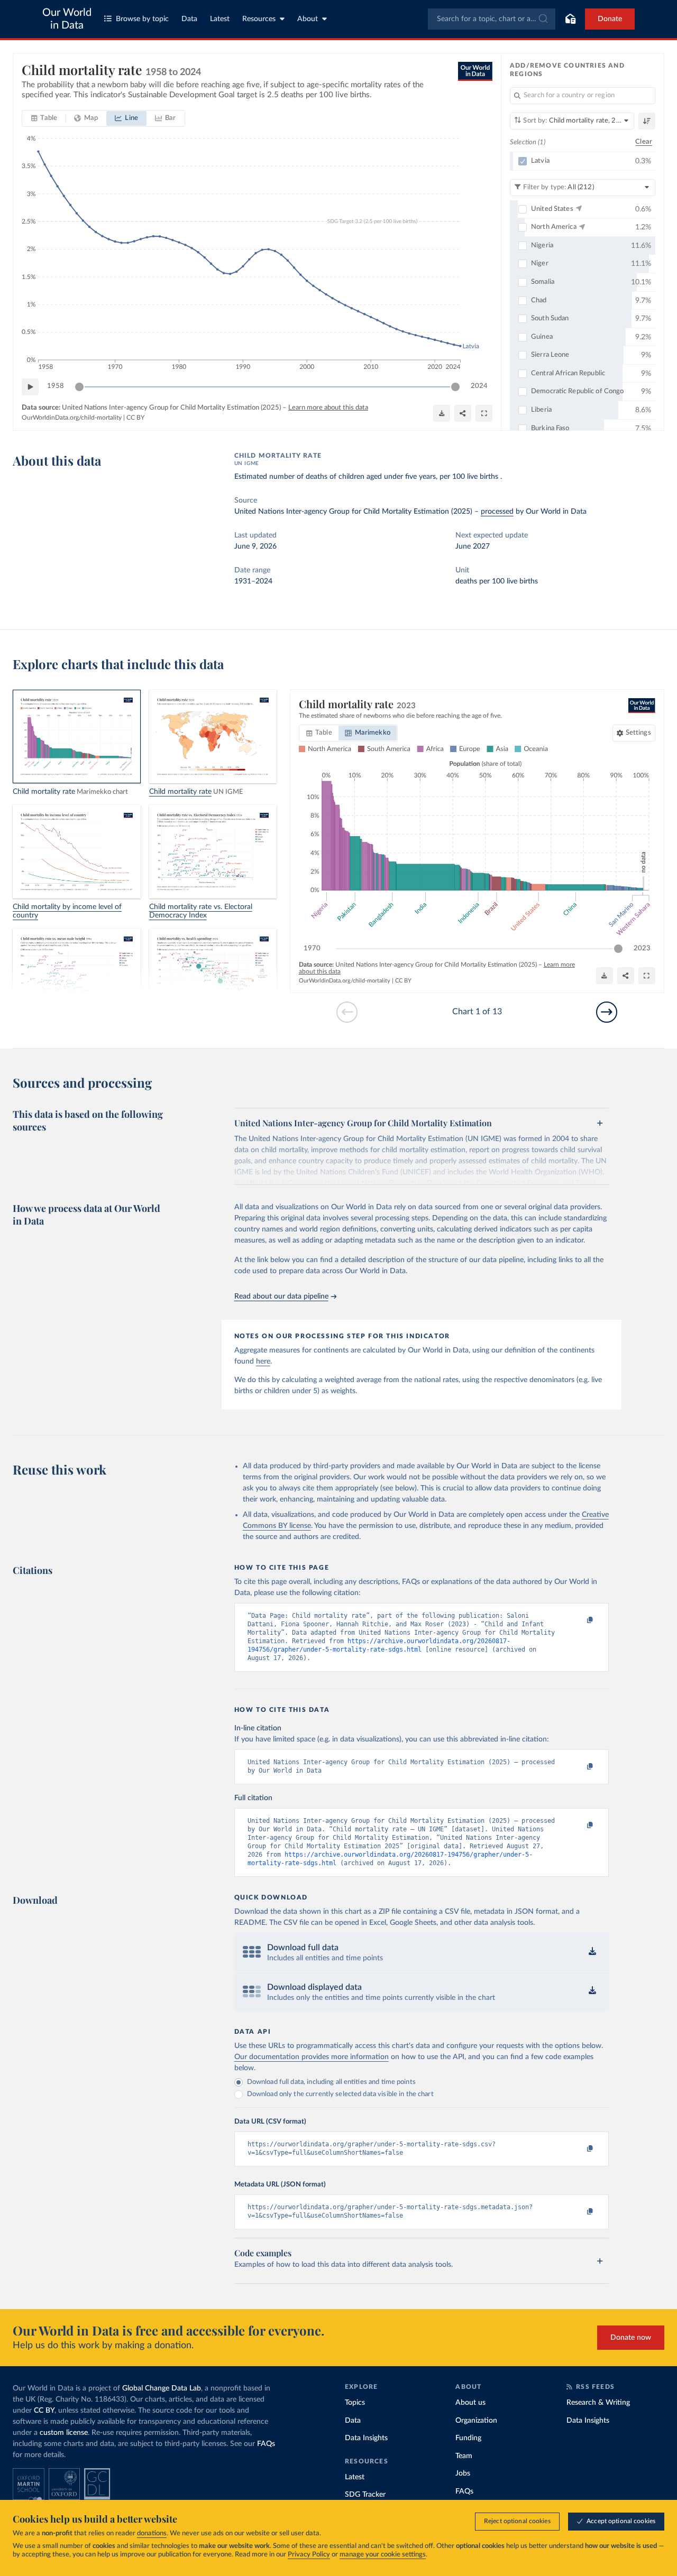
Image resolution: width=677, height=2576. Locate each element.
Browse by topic (142, 19)
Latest (220, 19)
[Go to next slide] (607, 1012)
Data (189, 19)
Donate (610, 19)
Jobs (463, 2473)
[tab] (44, 118)
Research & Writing (598, 2403)
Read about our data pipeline (281, 1296)
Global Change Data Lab (162, 2388)
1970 (312, 948)
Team (464, 2456)
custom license (64, 2433)
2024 (479, 386)
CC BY (135, 418)
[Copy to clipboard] (579, 1620)
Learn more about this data (328, 408)
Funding (468, 2438)
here (263, 1361)
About (308, 19)
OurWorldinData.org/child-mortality (72, 418)
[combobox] (492, 19)
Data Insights (366, 2438)
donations (152, 2533)
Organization (476, 2421)
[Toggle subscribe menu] (570, 19)
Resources (259, 19)
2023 (642, 948)
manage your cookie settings (383, 2555)
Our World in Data (67, 19)
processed (497, 512)
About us (470, 2403)
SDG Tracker (365, 2495)
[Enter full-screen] (484, 413)
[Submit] (542, 19)
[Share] (463, 413)
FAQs (266, 2444)
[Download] (442, 413)
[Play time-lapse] (30, 387)
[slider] (79, 387)
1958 (56, 386)
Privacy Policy (309, 2555)
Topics (355, 2403)
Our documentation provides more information (312, 2057)
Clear (644, 142)
